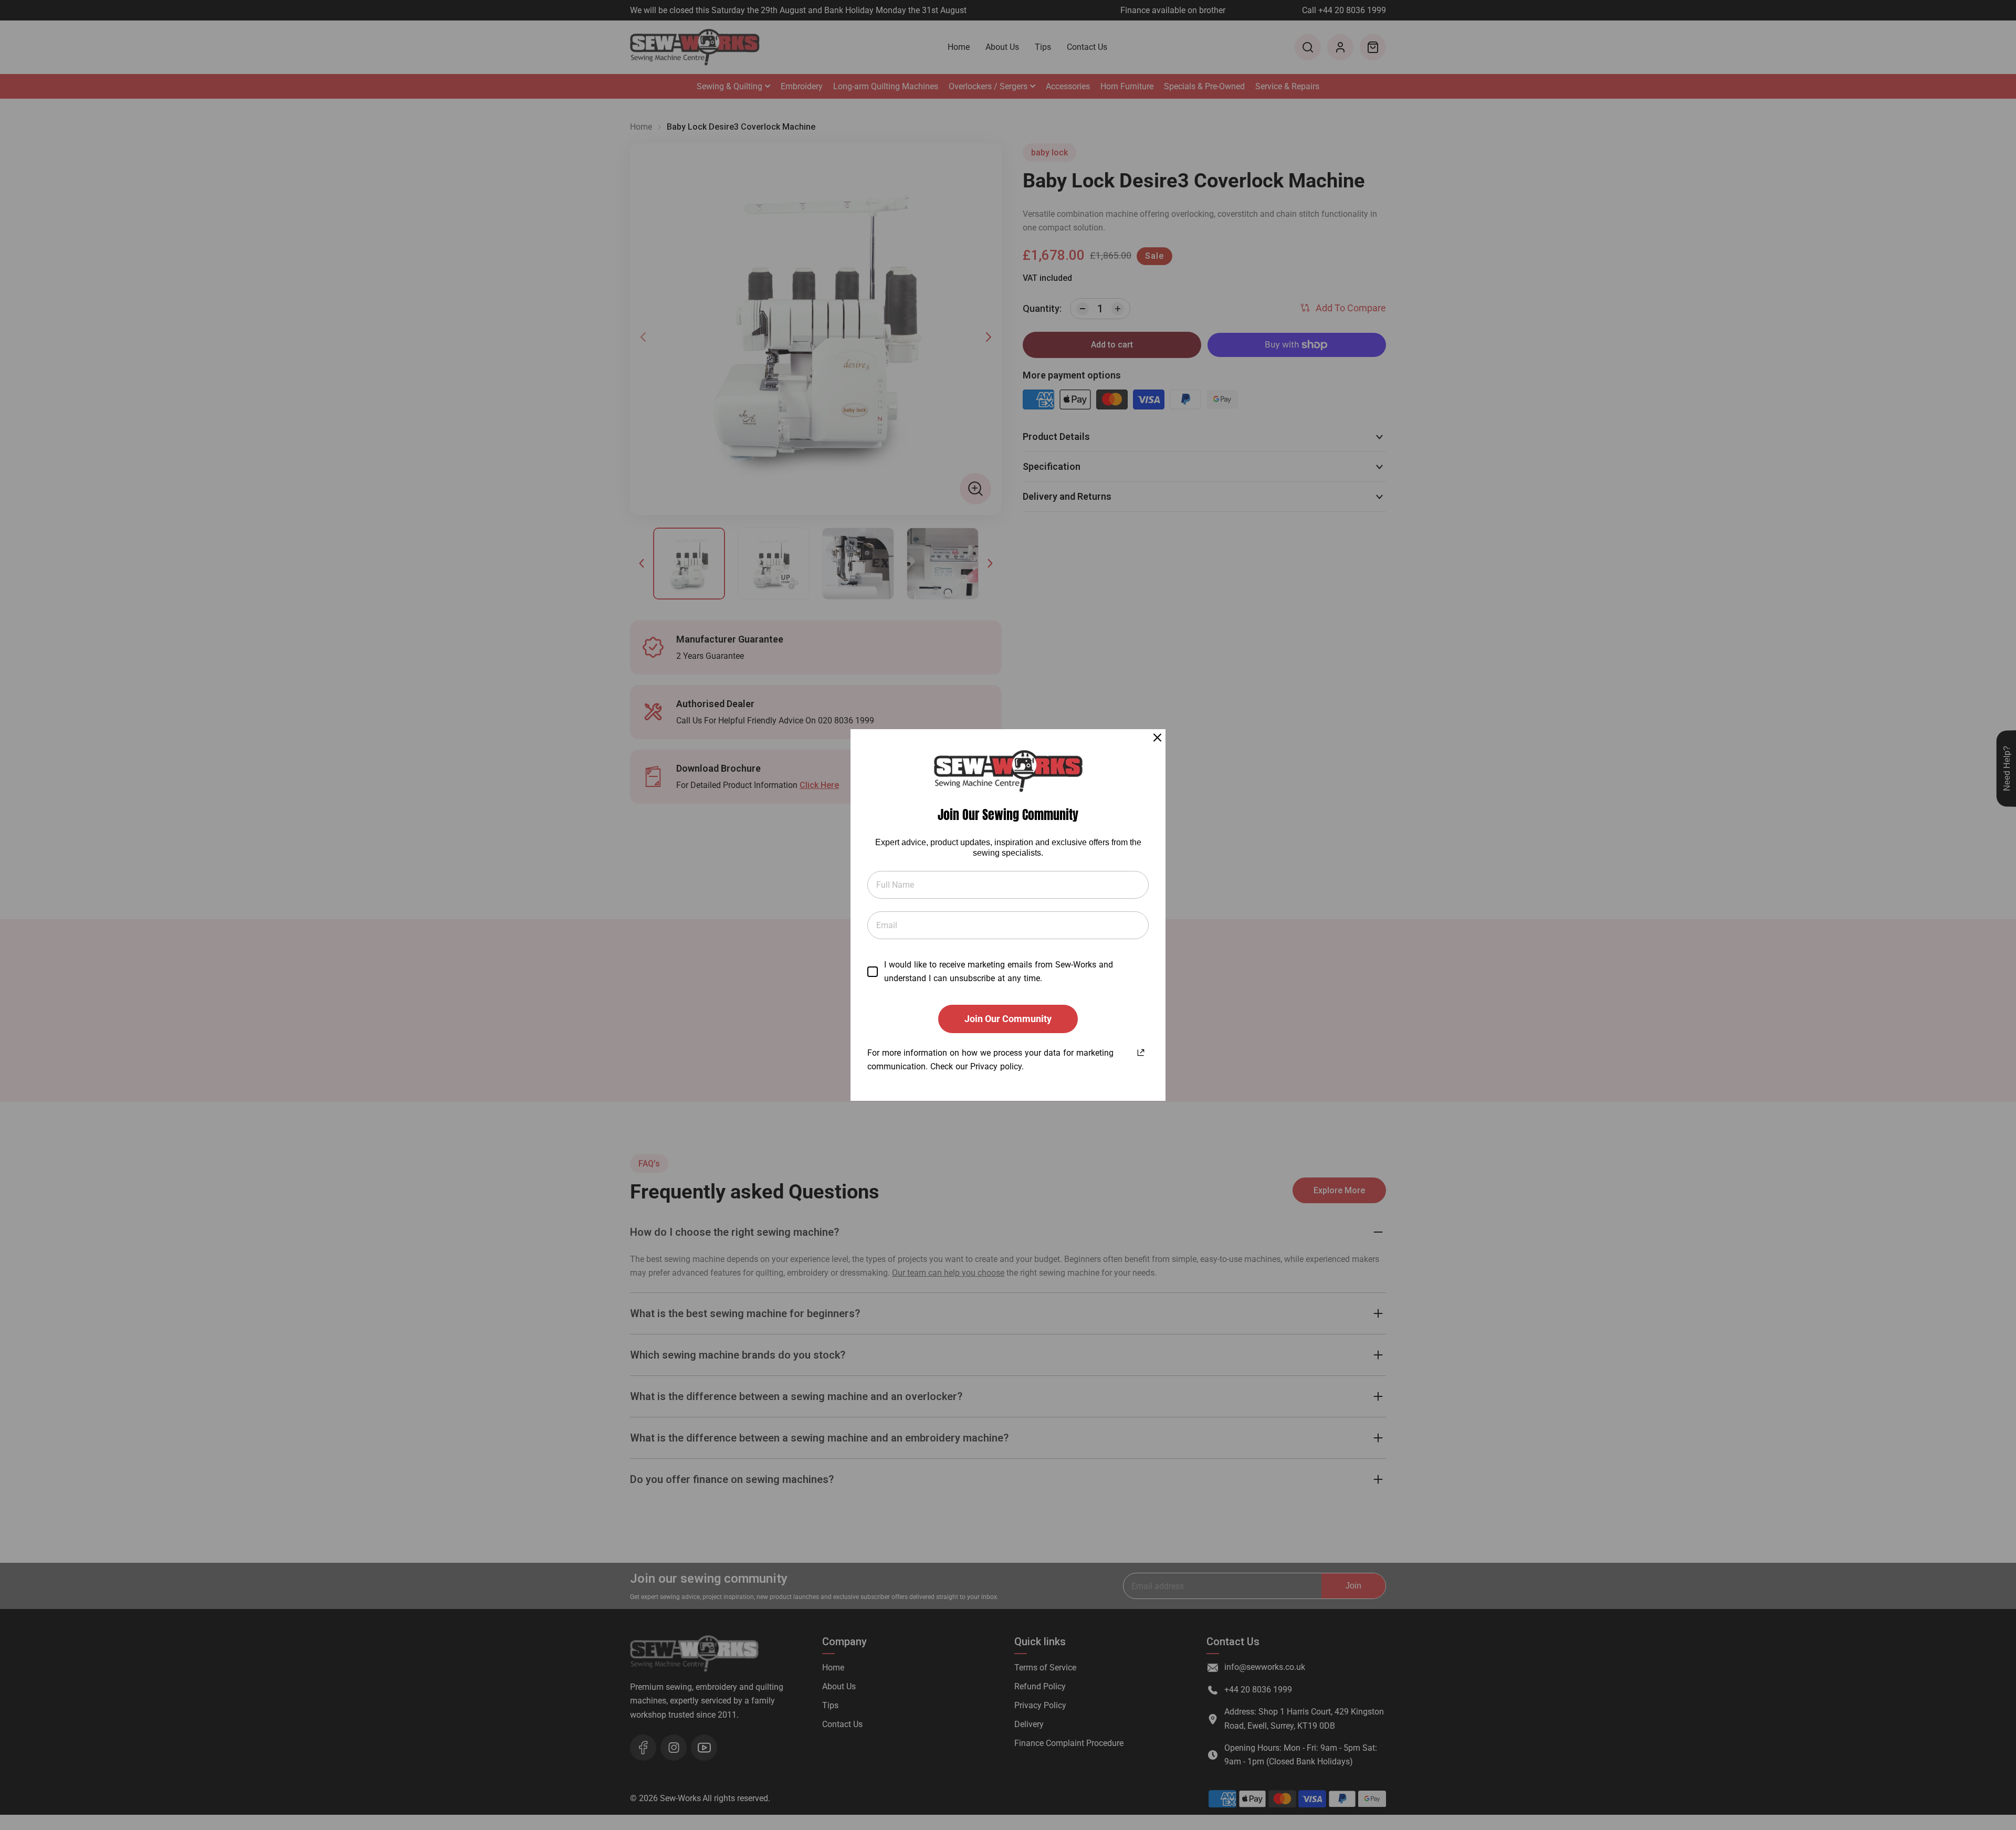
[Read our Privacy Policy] (1141, 1051)
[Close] (1157, 737)
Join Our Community (1008, 1019)
